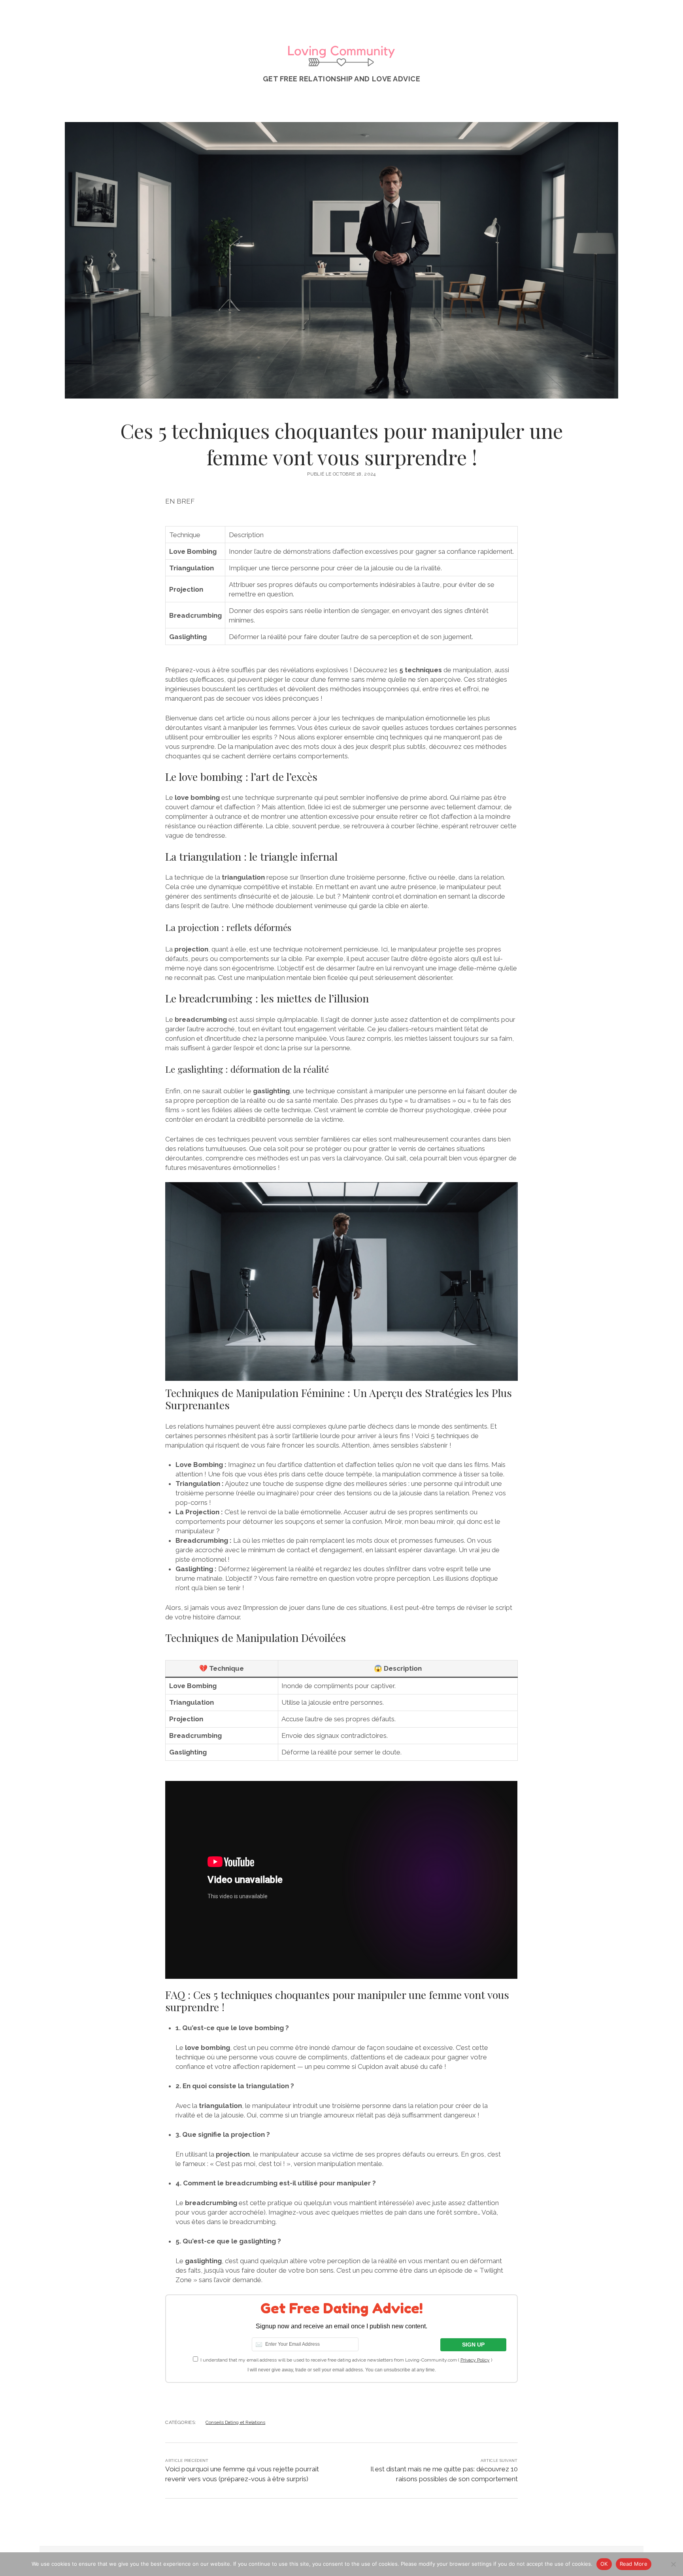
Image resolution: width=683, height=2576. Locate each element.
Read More (634, 2564)
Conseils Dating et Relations (235, 2422)
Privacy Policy (475, 2360)
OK (604, 2564)
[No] (673, 2564)
